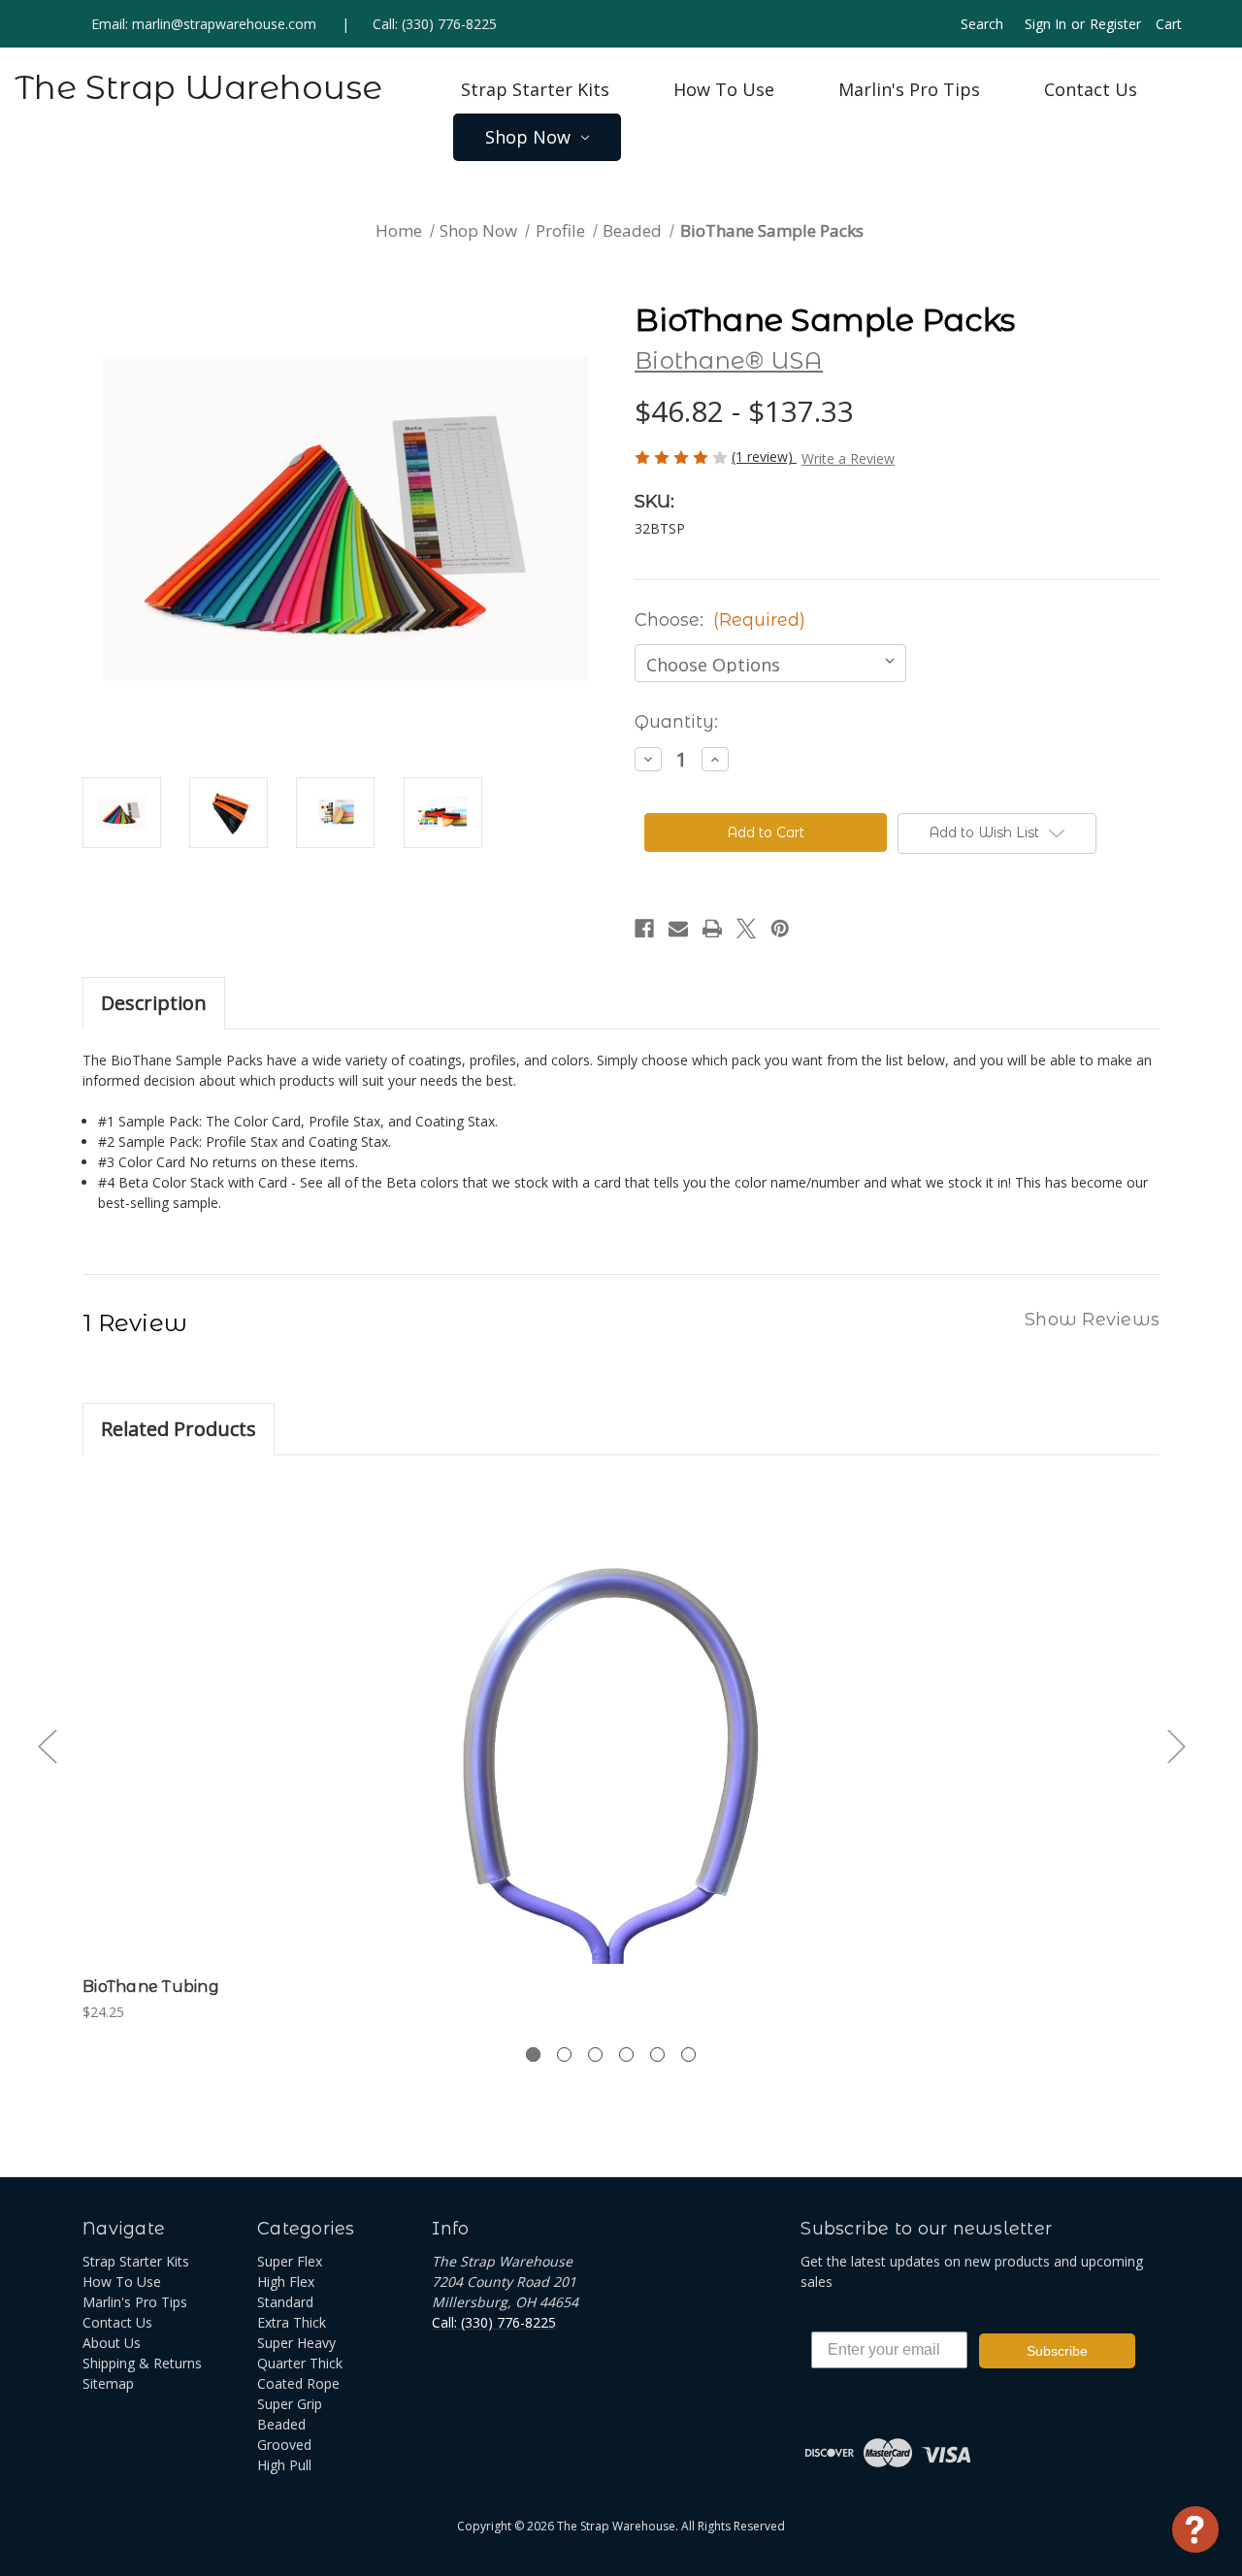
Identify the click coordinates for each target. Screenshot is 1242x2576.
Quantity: (676, 722)
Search (982, 24)
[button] (997, 833)
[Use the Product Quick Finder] (1195, 2529)
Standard (285, 2302)
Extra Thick (292, 2322)
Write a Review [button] (848, 458)
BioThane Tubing (151, 1987)
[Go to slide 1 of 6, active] (533, 2054)
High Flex (286, 2282)
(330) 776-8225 (449, 24)
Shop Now (528, 137)
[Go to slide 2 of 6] (564, 2054)
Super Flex (290, 2261)
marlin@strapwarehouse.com (224, 24)
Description (154, 1003)
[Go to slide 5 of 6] (657, 2054)
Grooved (284, 2445)
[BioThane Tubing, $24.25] (611, 1721)
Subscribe (1057, 2351)
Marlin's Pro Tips (909, 89)
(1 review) (764, 457)
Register (1115, 24)
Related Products (179, 1429)
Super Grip (290, 2404)
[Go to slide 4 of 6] (626, 2054)
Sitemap (108, 2383)
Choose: (720, 620)
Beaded (281, 2424)
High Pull (284, 2465)
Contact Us (1091, 89)
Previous (47, 1746)
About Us (112, 2343)
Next (1176, 1746)
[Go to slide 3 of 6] (595, 2054)
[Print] (712, 929)
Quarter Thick (300, 2363)
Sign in (1046, 24)
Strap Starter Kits (535, 89)
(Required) (759, 620)
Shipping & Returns (142, 2363)
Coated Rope (298, 2383)
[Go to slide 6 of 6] (688, 2054)
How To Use (724, 89)
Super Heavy (296, 2343)
